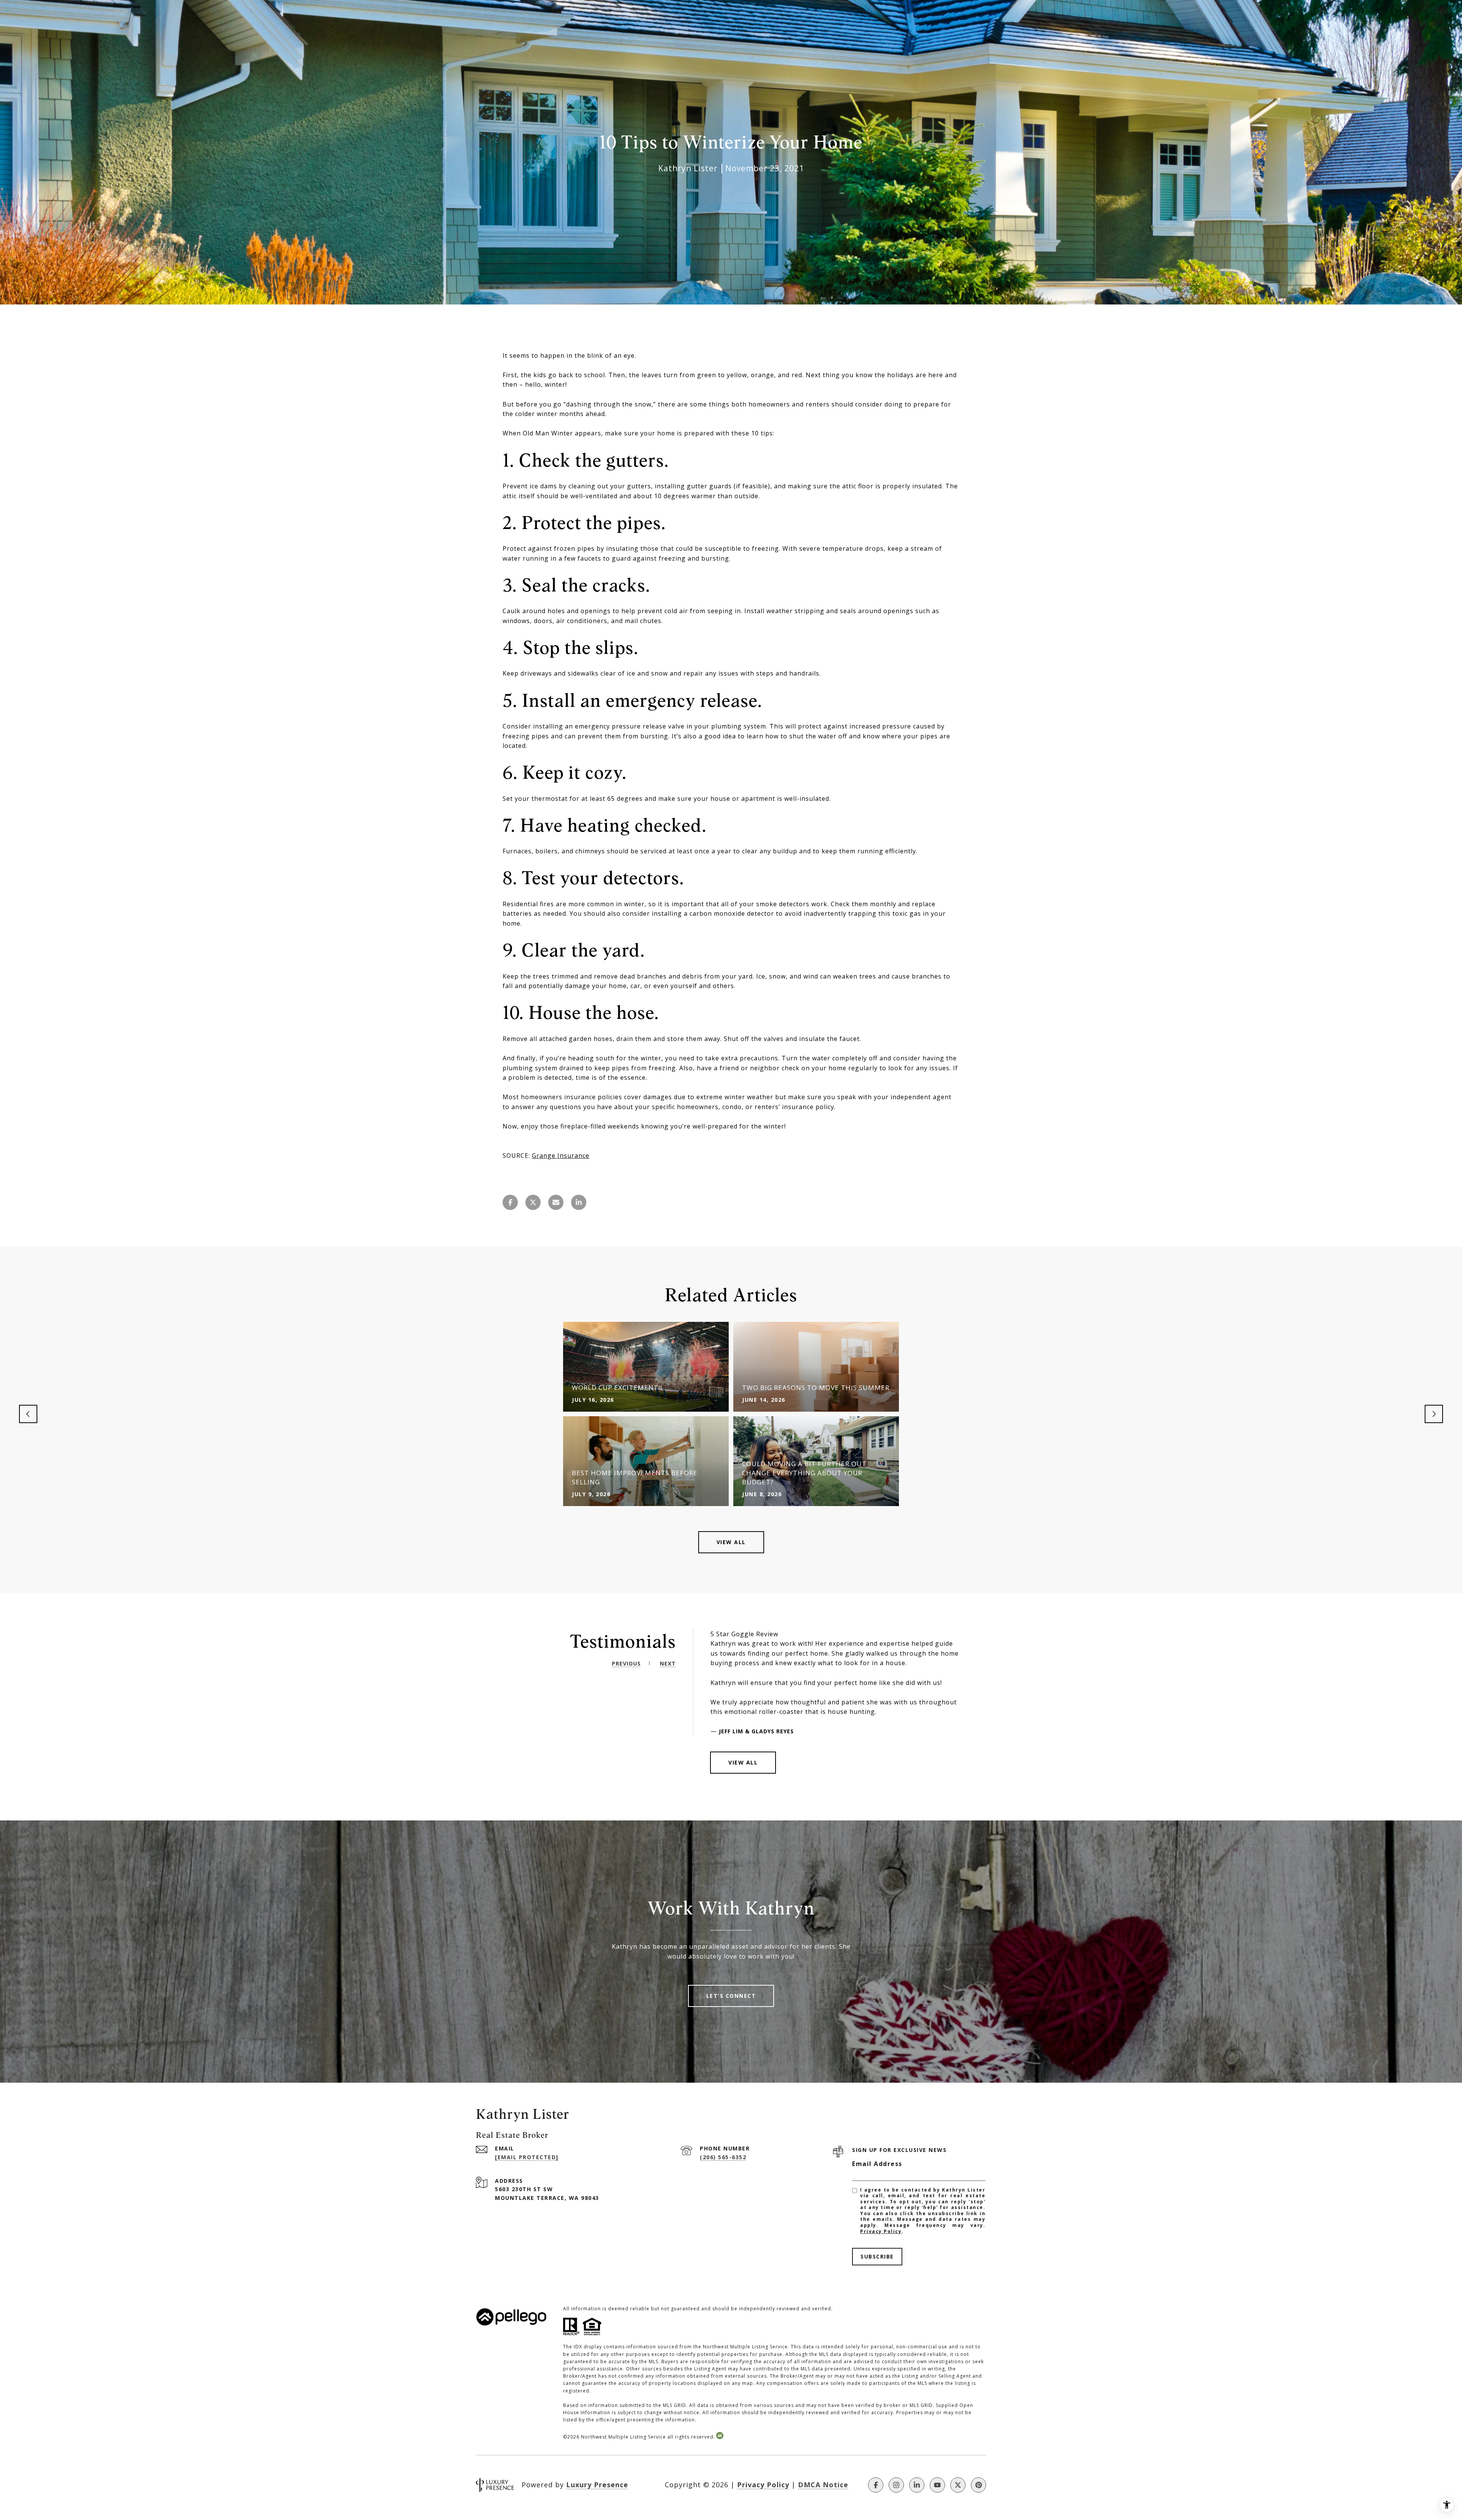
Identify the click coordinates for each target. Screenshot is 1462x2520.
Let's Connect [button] (731, 1996)
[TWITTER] (958, 2485)
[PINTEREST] (978, 2485)
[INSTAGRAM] (896, 2485)
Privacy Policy (881, 2231)
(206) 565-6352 (723, 2157)
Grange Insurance (561, 1156)
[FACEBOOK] (876, 2485)
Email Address (877, 2164)
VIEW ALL (743, 1762)
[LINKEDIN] (917, 2485)
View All (731, 1542)
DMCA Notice (823, 2485)
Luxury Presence (597, 2485)
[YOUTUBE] (937, 2485)
